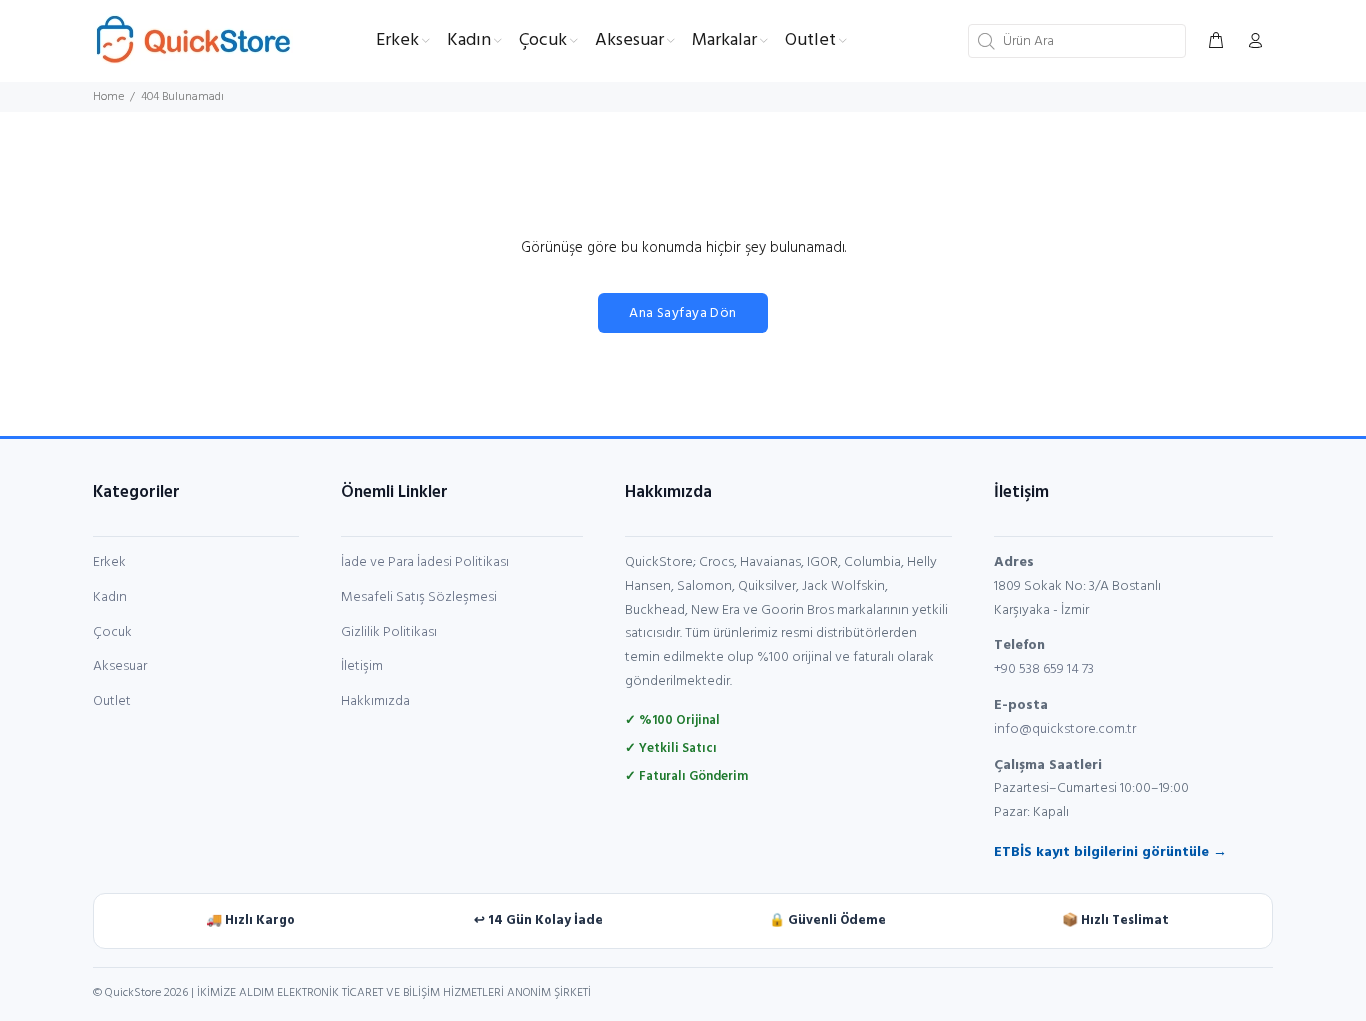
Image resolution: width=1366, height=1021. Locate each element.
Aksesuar (120, 666)
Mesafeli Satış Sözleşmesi (419, 597)
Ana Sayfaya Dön (682, 313)
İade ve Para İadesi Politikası (425, 562)
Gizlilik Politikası (389, 632)
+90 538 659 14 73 (1044, 669)
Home (108, 97)
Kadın (110, 597)
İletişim (362, 666)
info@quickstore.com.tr (1065, 729)
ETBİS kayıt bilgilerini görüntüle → (1110, 852)
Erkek (109, 562)
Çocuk (112, 632)
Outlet (112, 701)
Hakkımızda (375, 701)
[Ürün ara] (984, 41)
